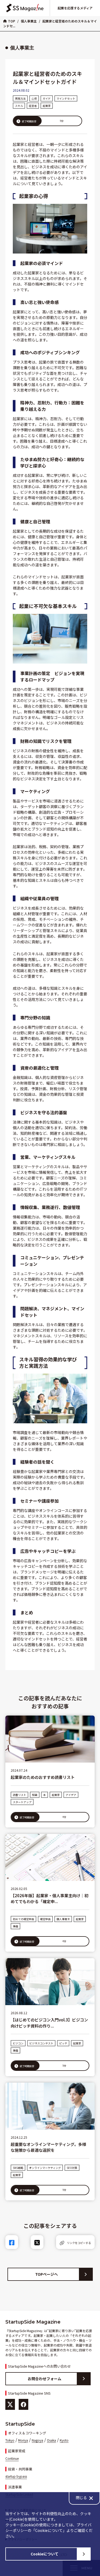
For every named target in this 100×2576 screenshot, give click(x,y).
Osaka (51, 2440)
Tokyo (10, 2440)
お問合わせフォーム (45, 2379)
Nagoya (37, 2440)
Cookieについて (45, 2554)
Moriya (23, 2440)
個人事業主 (29, 21)
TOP (12, 21)
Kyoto (64, 2440)
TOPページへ (47, 2274)
